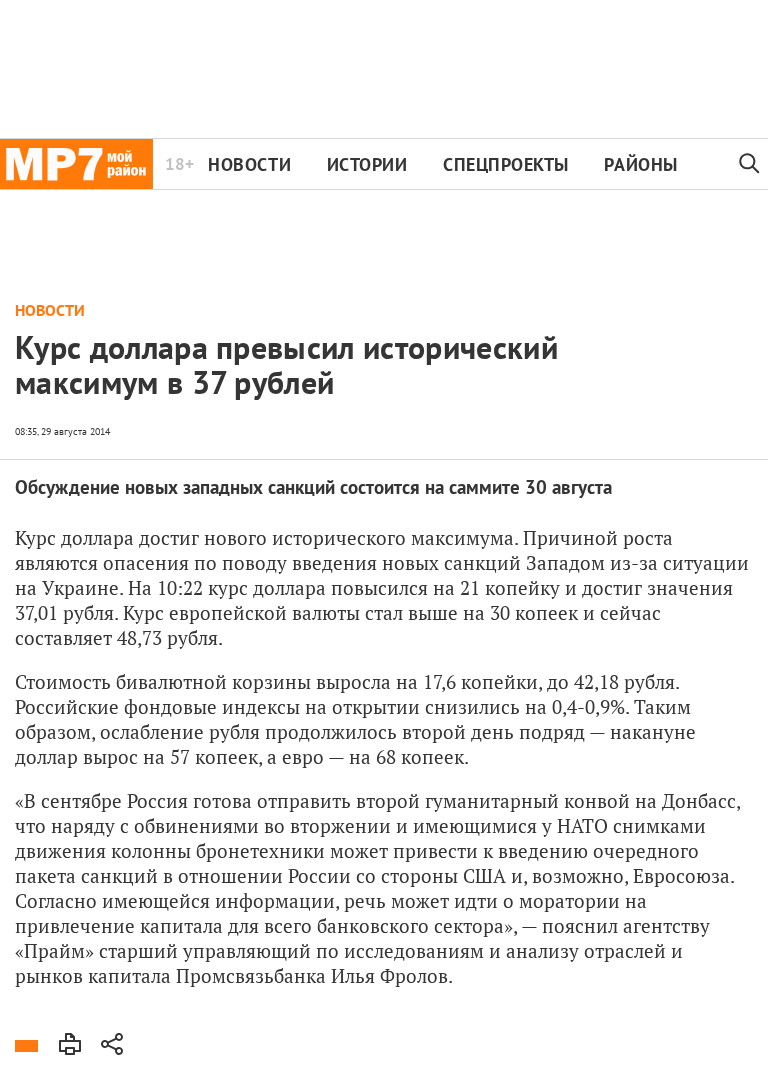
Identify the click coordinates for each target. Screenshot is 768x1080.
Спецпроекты (506, 164)
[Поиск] (750, 164)
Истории (367, 164)
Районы (640, 164)
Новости (249, 164)
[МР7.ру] (76, 164)
